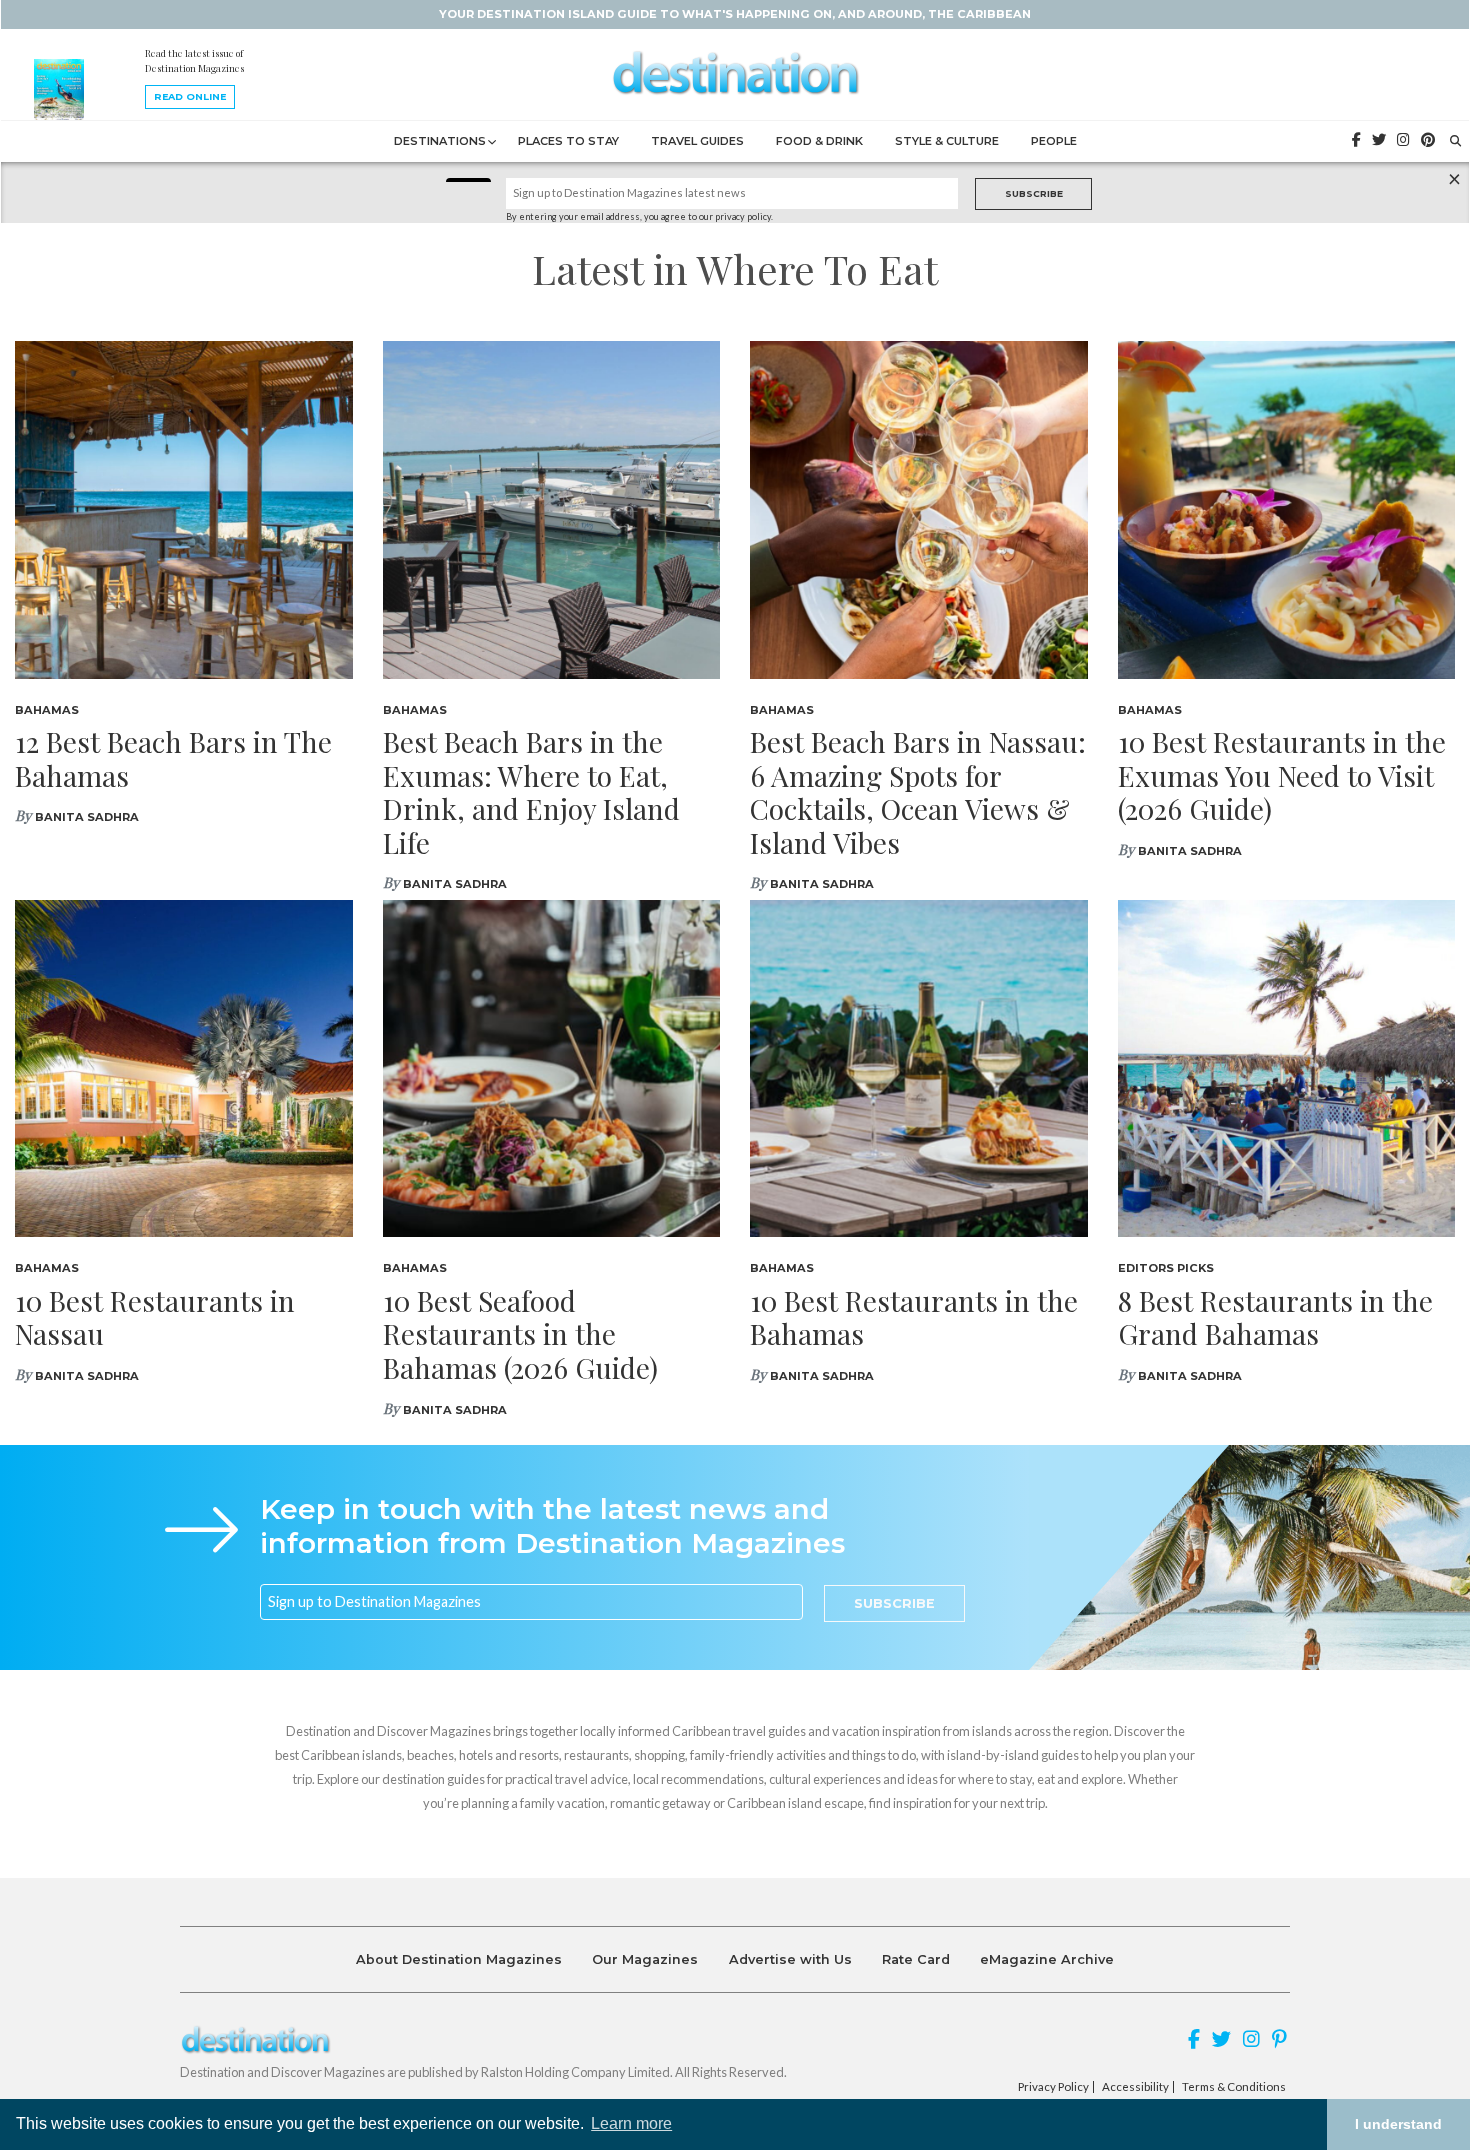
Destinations (440, 141)
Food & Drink (819, 141)
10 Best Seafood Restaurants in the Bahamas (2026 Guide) (520, 1334)
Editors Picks (1166, 1268)
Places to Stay (568, 141)
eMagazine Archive (1047, 1959)
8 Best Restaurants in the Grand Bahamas (1275, 1317)
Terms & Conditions (1234, 2087)
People (1054, 141)
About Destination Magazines (459, 1959)
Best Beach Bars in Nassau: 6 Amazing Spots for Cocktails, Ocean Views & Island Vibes (918, 792)
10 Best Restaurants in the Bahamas (914, 1317)
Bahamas (47, 710)
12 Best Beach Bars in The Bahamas (173, 758)
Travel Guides (697, 141)
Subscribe (1034, 193)
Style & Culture (947, 141)
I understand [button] (1398, 2124)
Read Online (190, 96)
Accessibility (1135, 2087)
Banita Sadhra (87, 817)
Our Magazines (645, 1959)
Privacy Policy (1053, 2087)
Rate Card (916, 1959)
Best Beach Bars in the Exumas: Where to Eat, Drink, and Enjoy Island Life (531, 792)
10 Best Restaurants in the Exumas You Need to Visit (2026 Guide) (1282, 775)
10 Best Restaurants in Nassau (155, 1317)
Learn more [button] (631, 2123)
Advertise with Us (790, 1959)
